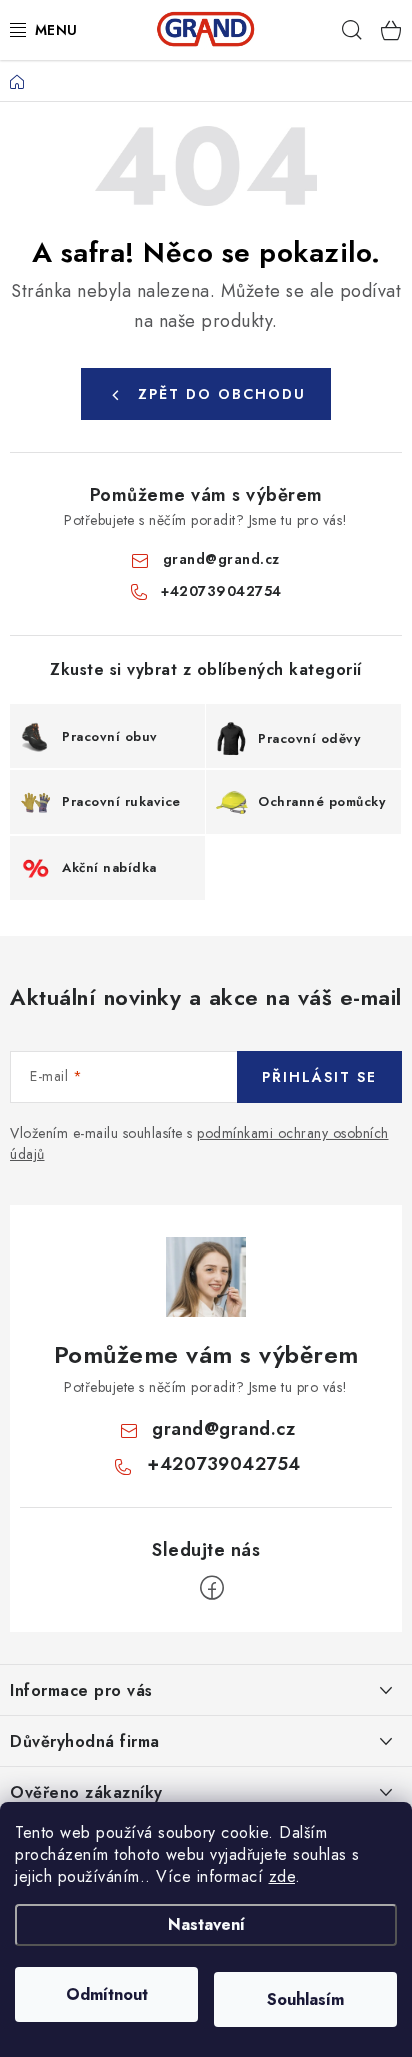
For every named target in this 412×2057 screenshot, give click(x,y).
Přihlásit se (319, 1077)
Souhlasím (305, 1999)
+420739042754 (221, 591)
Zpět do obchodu (222, 394)
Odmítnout (107, 1994)
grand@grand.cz (221, 559)
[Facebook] (212, 1588)
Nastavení (206, 1924)
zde (282, 1876)
